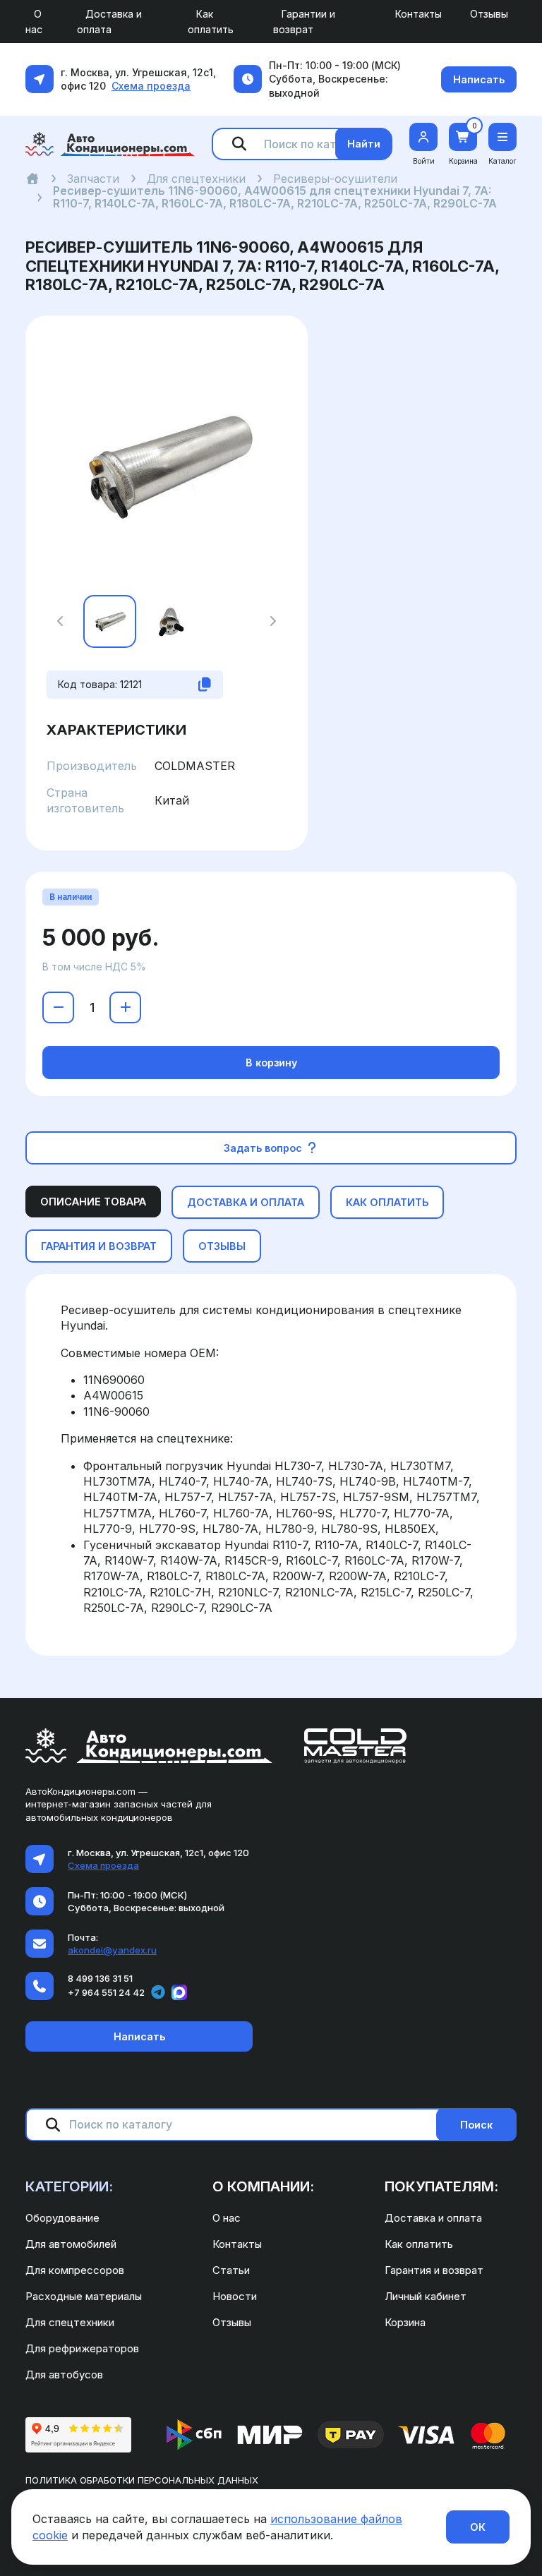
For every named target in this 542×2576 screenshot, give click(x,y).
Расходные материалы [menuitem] (84, 2296)
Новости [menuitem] (235, 2296)
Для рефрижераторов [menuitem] (82, 2348)
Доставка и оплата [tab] (246, 1202)
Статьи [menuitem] (231, 2270)
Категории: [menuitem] (69, 2186)
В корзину (271, 1063)
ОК (478, 2527)
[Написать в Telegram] (158, 1992)
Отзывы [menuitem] (489, 14)
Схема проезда (151, 86)
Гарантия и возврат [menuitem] (434, 2270)
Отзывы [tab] (222, 1246)
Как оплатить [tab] (387, 1202)
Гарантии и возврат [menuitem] (304, 22)
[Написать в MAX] (179, 1992)
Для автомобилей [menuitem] (71, 2244)
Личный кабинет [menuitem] (426, 2296)
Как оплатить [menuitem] (211, 22)
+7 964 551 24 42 (106, 1992)
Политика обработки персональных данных (142, 2480)
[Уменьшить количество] (58, 1007)
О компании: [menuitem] (263, 2186)
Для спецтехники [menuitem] (70, 2322)
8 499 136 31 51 (100, 1978)
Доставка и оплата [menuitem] (109, 22)
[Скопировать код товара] (205, 685)
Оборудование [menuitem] (62, 2218)
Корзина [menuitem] (405, 2322)
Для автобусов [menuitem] (64, 2375)
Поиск (476, 2125)
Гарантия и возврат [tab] (99, 1246)
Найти (364, 144)
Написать (479, 79)
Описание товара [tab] (93, 1202)
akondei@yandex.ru (112, 1950)
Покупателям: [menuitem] (441, 2186)
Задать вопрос (264, 1148)
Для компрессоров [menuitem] (75, 2270)
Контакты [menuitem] (418, 14)
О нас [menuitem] (34, 22)
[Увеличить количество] (125, 1007)
